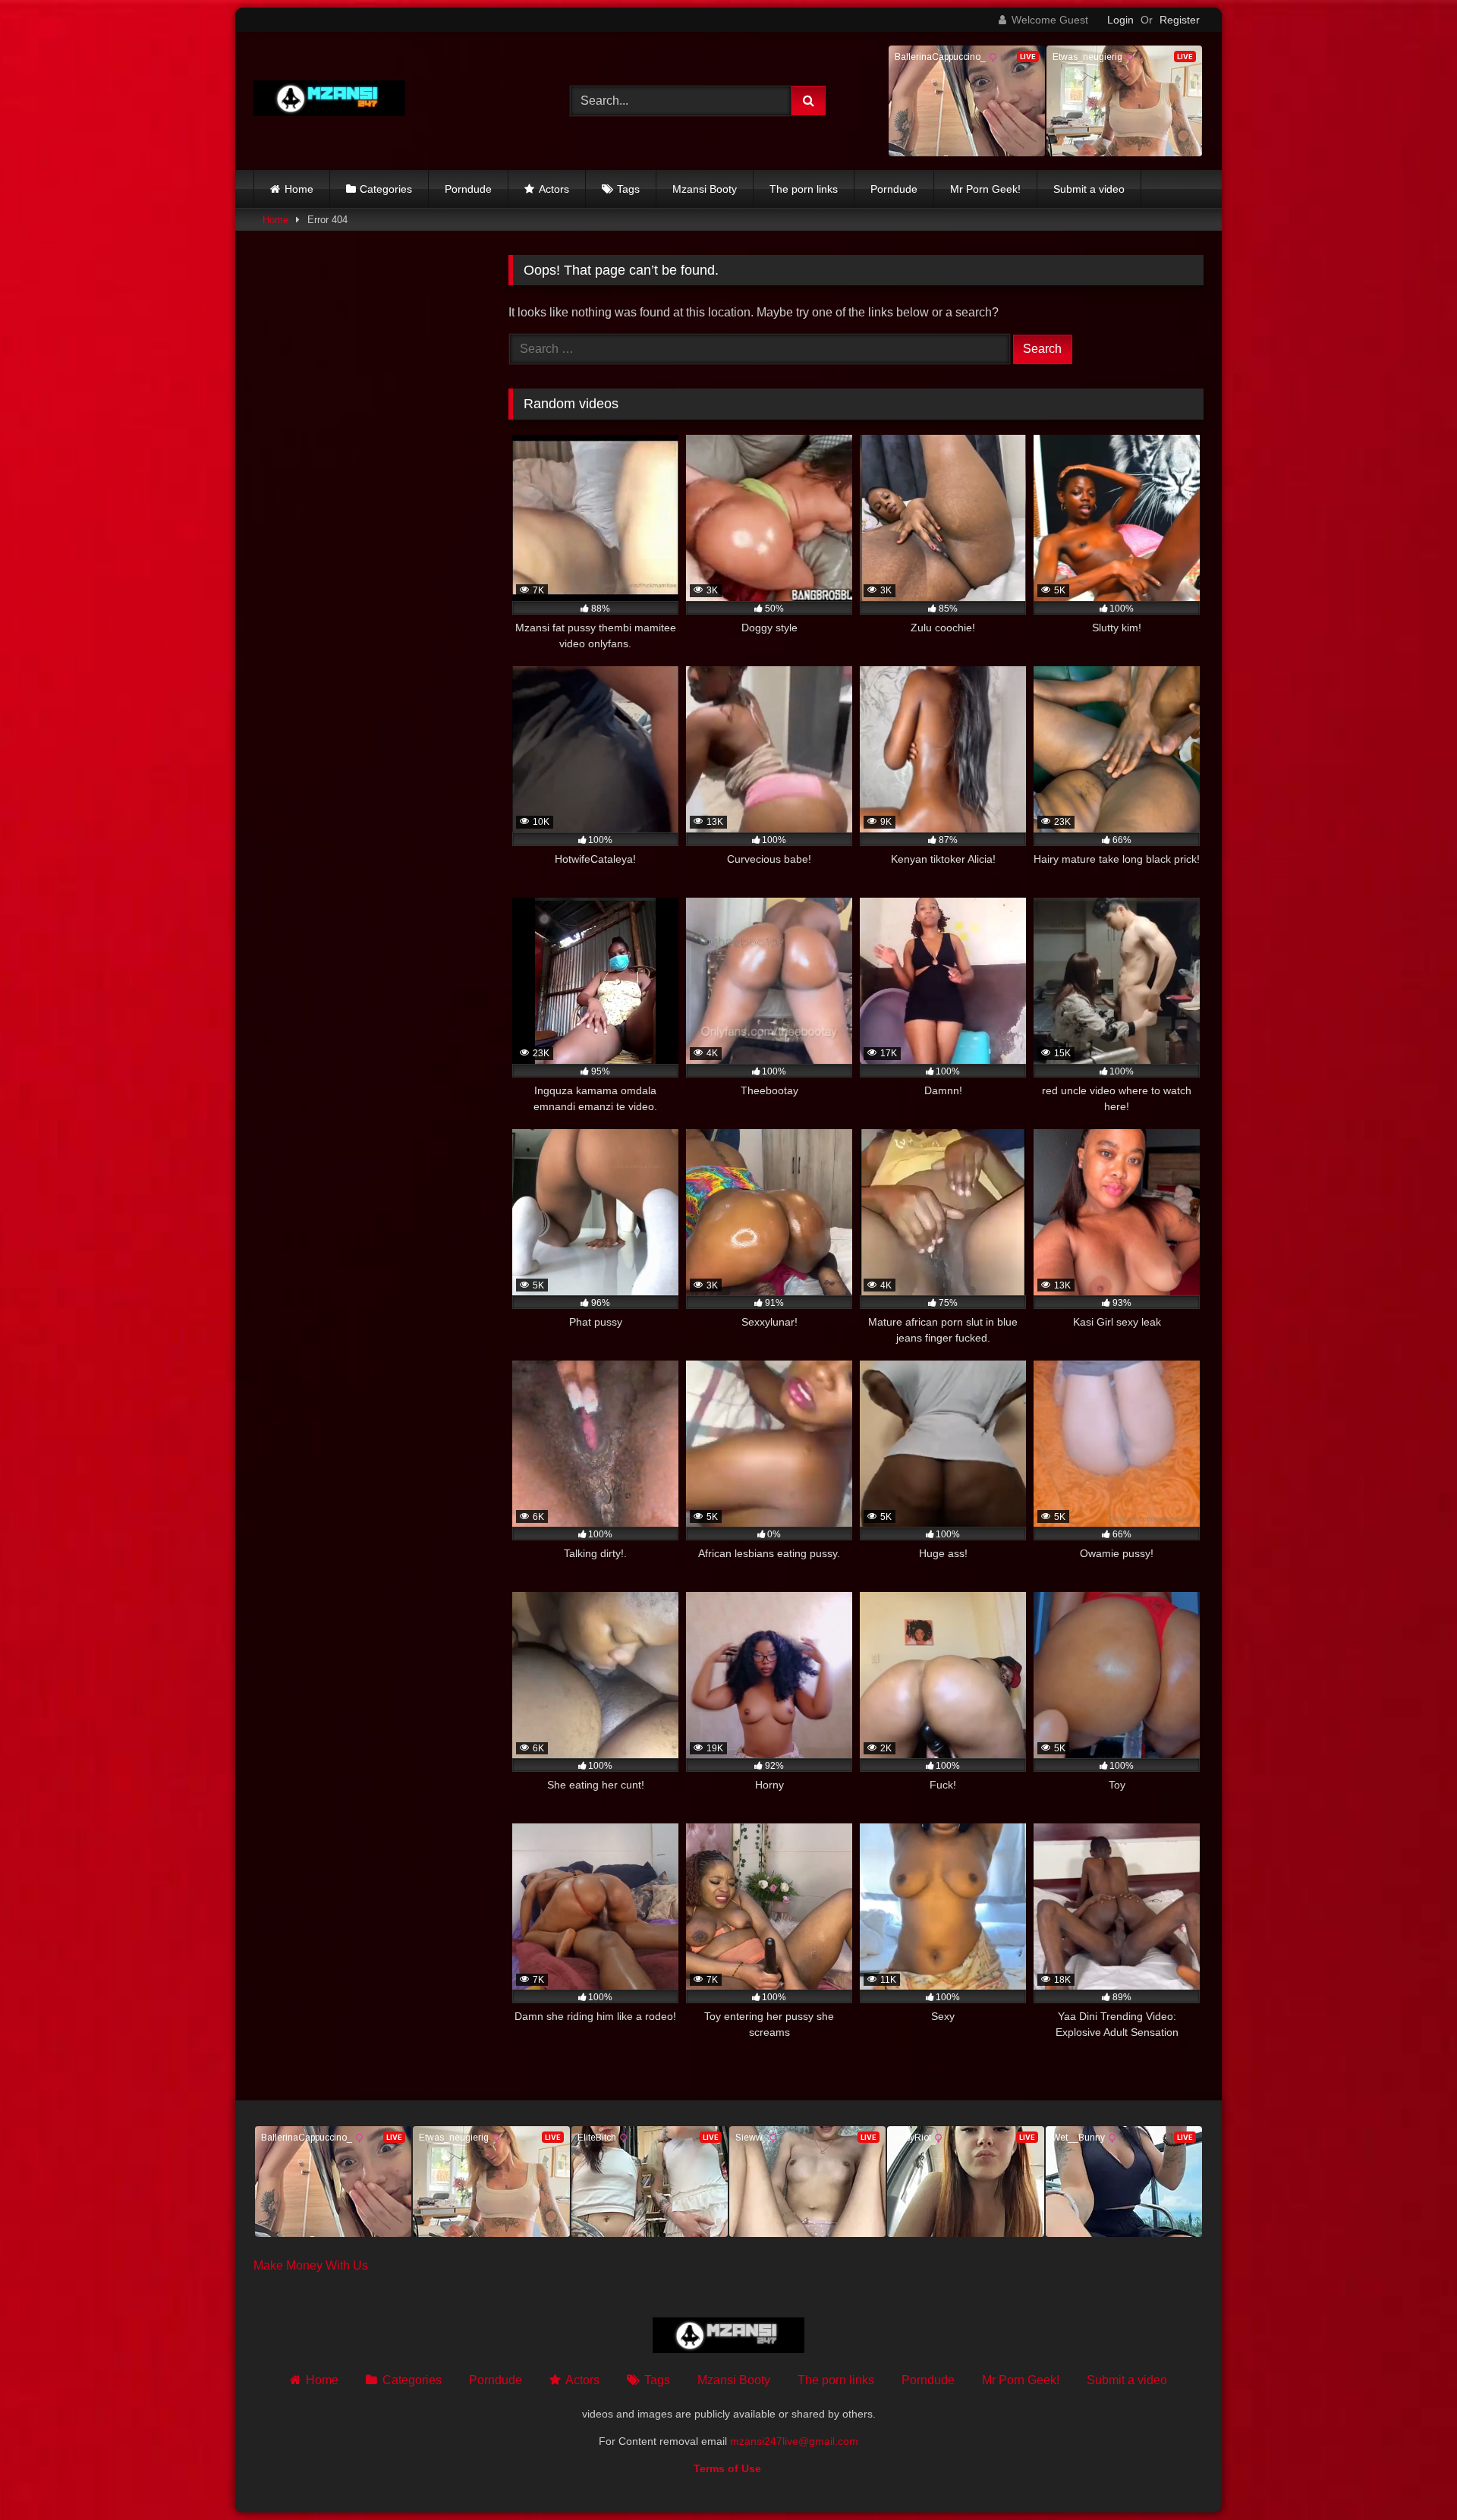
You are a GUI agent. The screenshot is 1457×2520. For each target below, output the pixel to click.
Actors (554, 189)
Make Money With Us (311, 2265)
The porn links (804, 189)
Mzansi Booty (705, 189)
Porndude (468, 189)
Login (1120, 20)
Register (1180, 20)
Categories (386, 189)
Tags (628, 189)
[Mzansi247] (329, 101)
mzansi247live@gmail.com (794, 2441)
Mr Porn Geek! (985, 189)
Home (299, 189)
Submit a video (1089, 189)
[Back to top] (1410, 2475)
